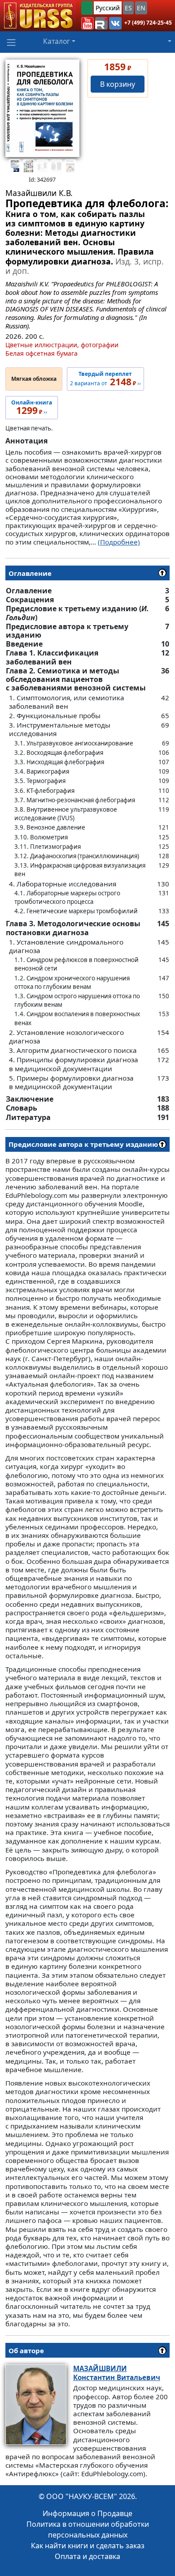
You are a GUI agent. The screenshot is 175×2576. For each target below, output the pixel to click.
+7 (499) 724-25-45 (148, 23)
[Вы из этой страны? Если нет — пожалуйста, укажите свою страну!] (87, 8)
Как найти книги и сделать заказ (88, 2546)
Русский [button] (108, 8)
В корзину (118, 84)
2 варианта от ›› (105, 379)
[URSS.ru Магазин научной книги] (38, 16)
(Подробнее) (119, 542)
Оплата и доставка (87, 2556)
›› (32, 408)
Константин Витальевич (117, 2373)
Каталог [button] (57, 41)
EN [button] (141, 8)
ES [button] (128, 8)
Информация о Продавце (87, 2513)
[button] (87, 23)
